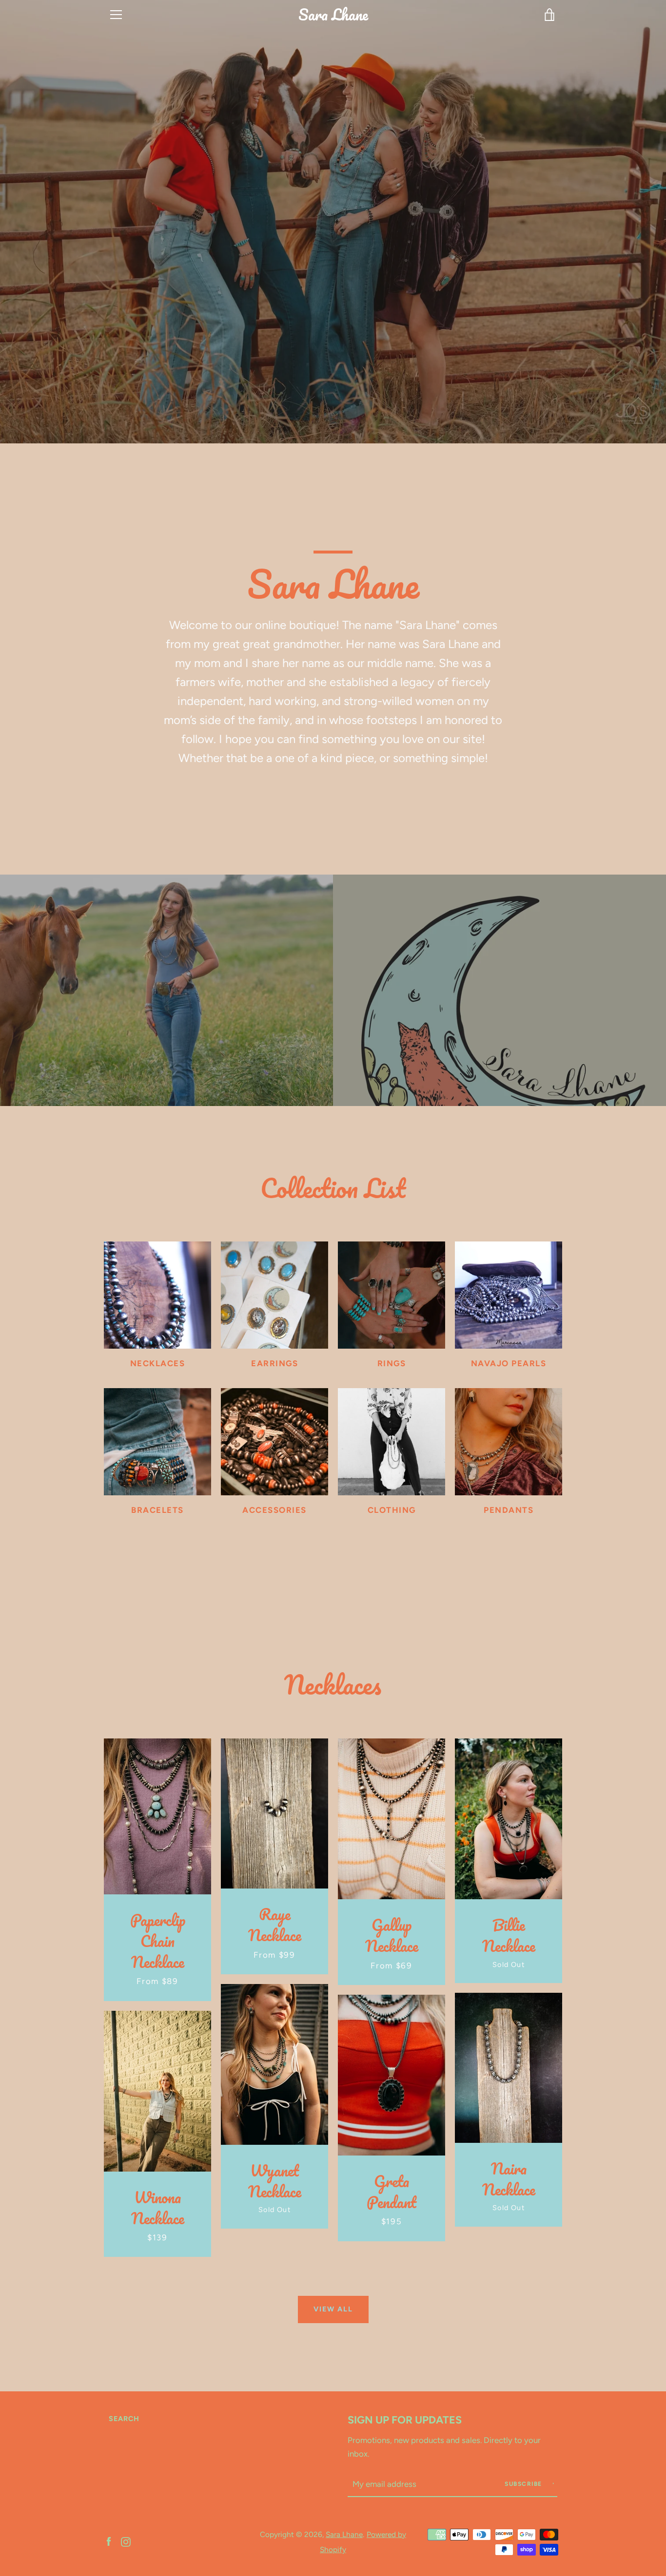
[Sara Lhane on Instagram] (126, 2541)
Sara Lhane (333, 15)
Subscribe (524, 2484)
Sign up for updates (405, 2420)
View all (333, 2309)
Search (124, 2419)
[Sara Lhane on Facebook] (109, 2541)
